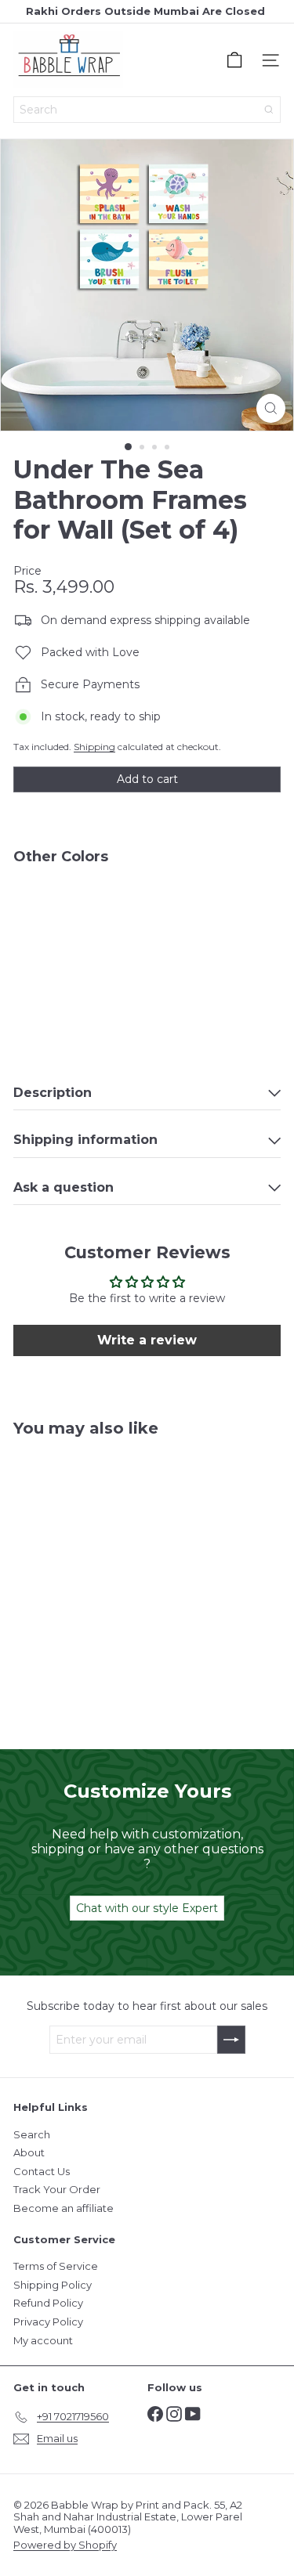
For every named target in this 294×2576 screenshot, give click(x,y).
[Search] (269, 110)
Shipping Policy (53, 2285)
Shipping (94, 747)
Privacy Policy (48, 2322)
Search (32, 2134)
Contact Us (42, 2171)
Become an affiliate (64, 2208)
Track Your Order (57, 2189)
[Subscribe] (231, 2040)
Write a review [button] (147, 1340)
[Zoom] (271, 408)
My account (43, 2340)
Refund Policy (48, 2303)
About (29, 2152)
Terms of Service (56, 2266)
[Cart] (234, 60)
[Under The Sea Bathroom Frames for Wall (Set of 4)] (147, 924)
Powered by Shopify (65, 2545)
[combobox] (147, 110)
